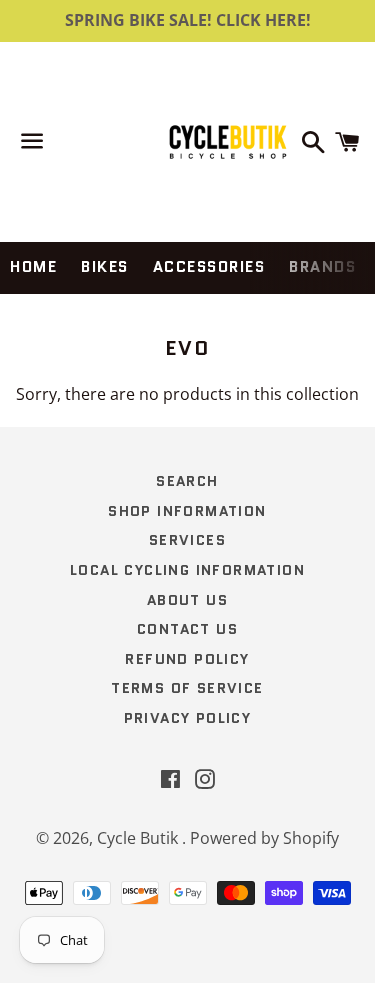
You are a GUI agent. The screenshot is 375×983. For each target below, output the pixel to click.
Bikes (105, 267)
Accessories (209, 267)
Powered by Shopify (264, 838)
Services (187, 540)
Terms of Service (187, 688)
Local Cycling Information (187, 570)
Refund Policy (187, 659)
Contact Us (187, 629)
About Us (187, 600)
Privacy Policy (188, 718)
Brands (322, 267)
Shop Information (187, 511)
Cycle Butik (139, 838)
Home (33, 267)
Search (187, 481)
